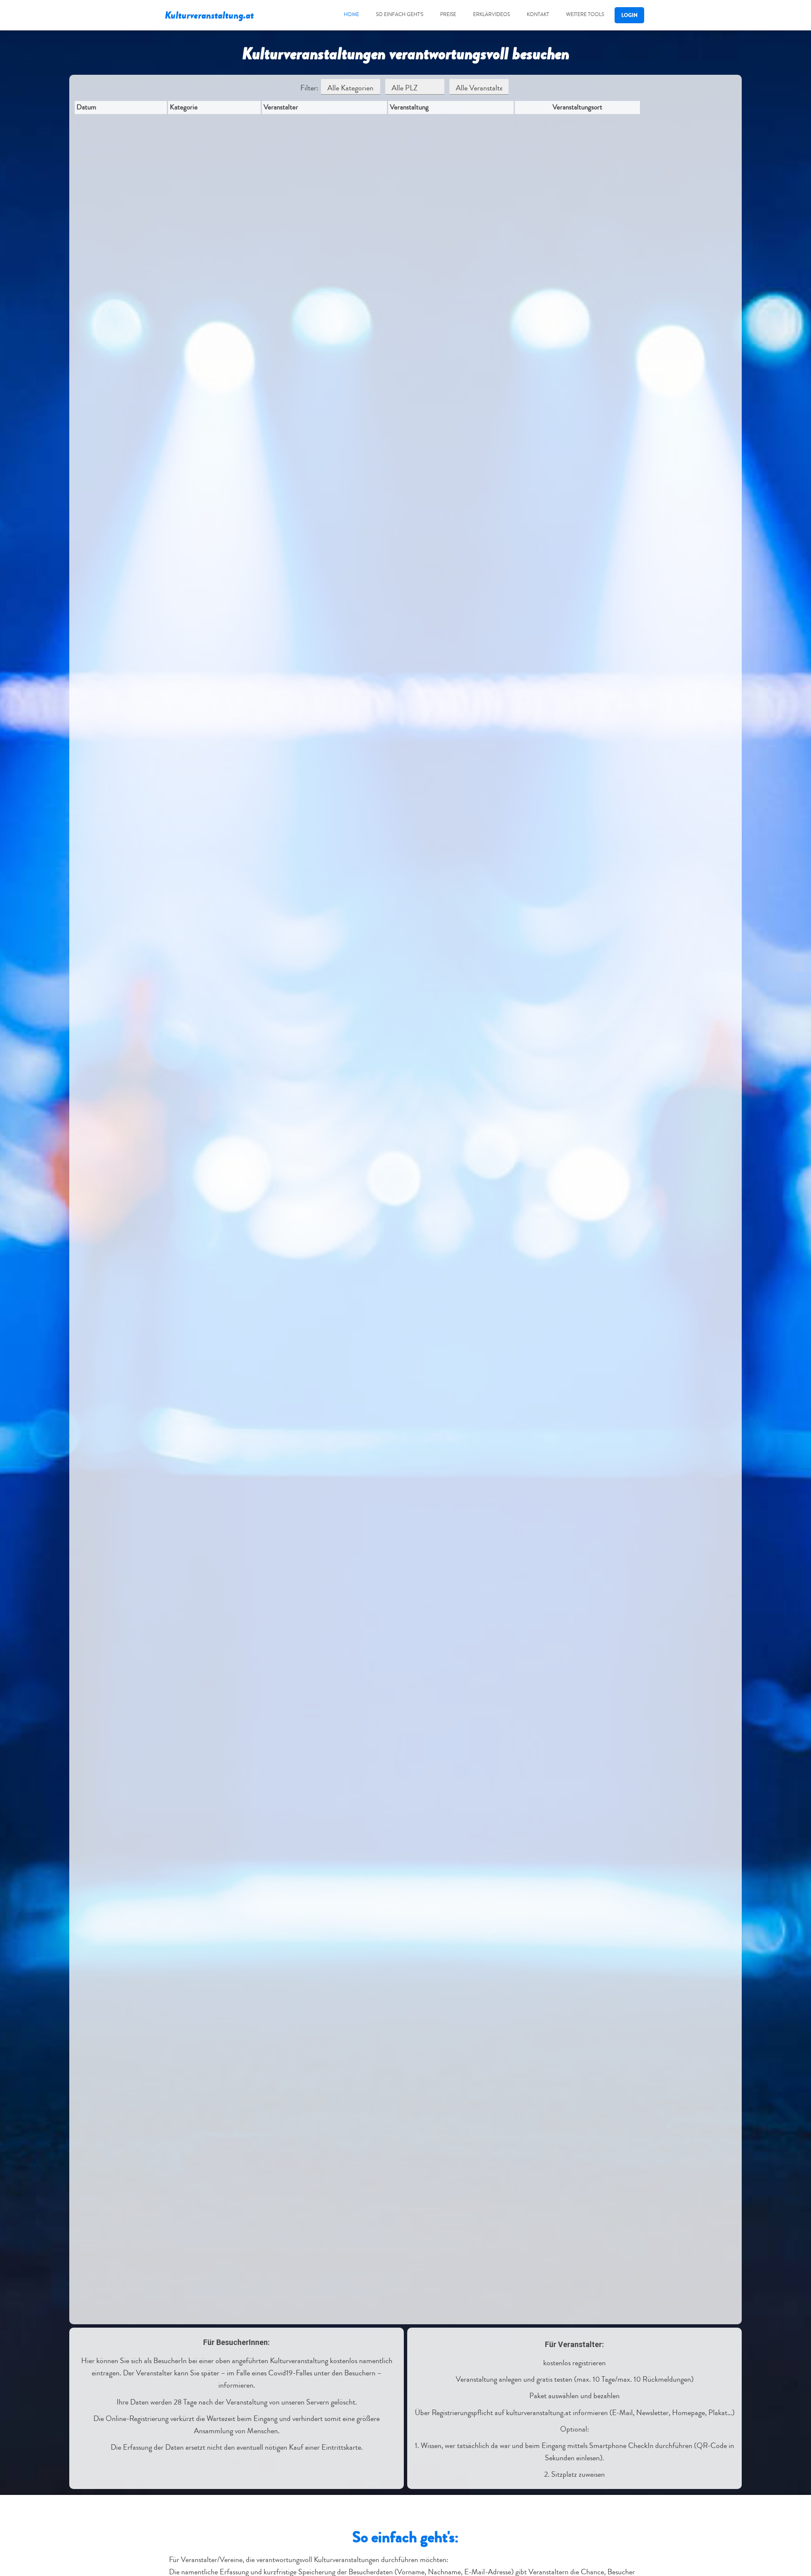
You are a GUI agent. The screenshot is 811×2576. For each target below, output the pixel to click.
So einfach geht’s (400, 15)
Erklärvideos (491, 15)
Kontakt (538, 15)
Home (351, 15)
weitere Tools (585, 15)
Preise (448, 15)
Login (629, 15)
